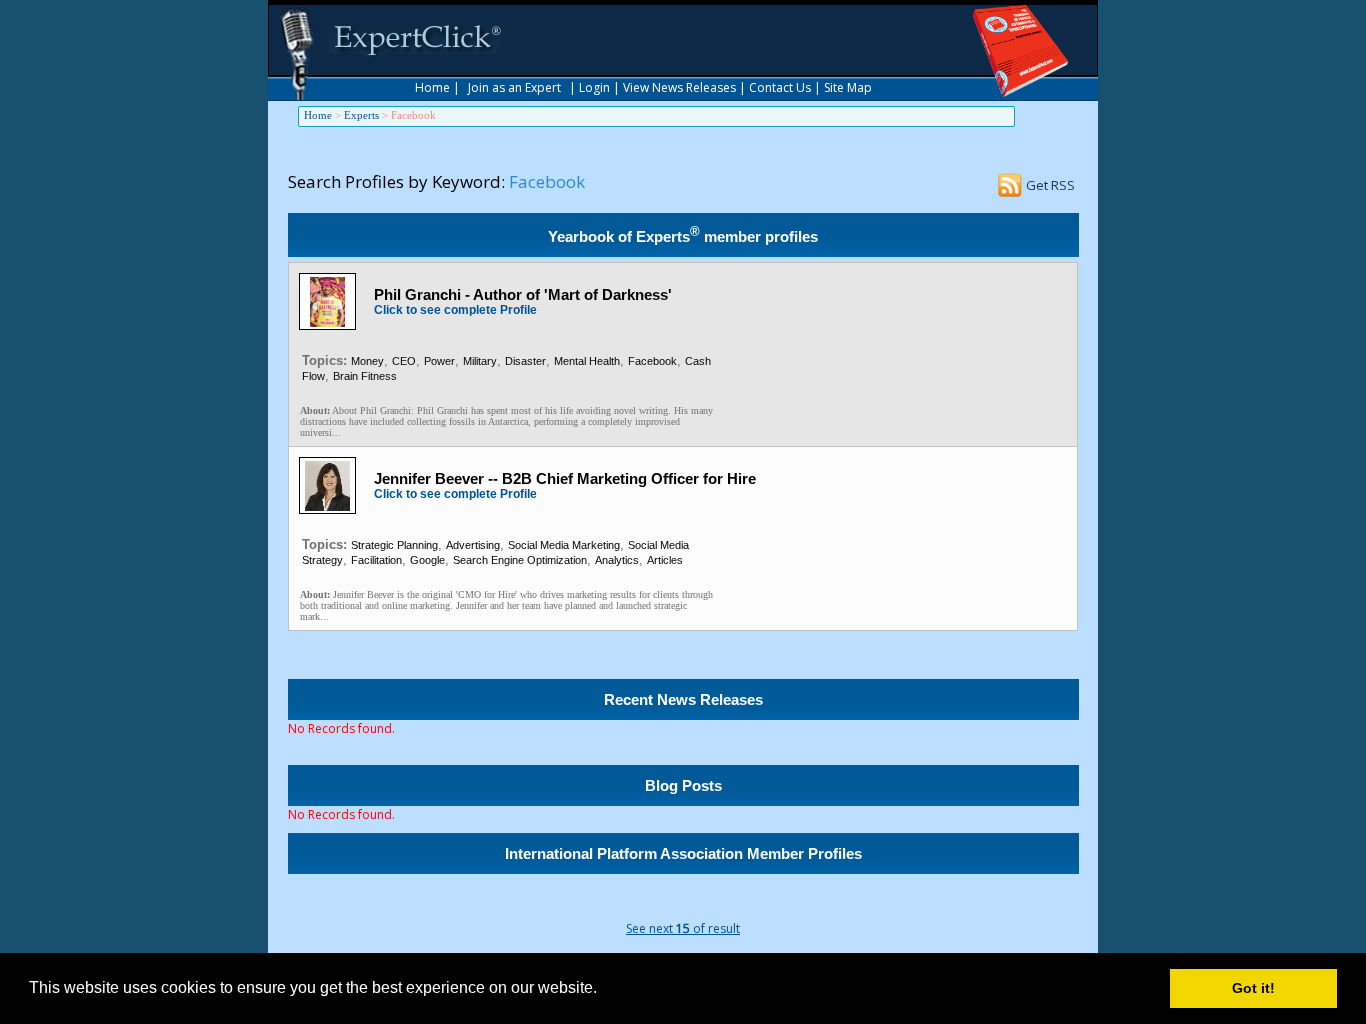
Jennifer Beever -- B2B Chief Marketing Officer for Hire (565, 478)
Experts (361, 115)
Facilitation (376, 560)
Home (432, 87)
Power (439, 361)
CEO (404, 361)
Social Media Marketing (564, 545)
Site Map (848, 87)
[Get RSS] (1010, 190)
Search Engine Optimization (520, 560)
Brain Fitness (365, 376)
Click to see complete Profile (455, 310)
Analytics (617, 560)
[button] (604, 990)
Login (594, 87)
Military (480, 361)
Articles (665, 560)
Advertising (473, 545)
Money (367, 361)
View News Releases (679, 87)
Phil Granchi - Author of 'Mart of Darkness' (523, 294)
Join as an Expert (514, 87)
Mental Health (587, 361)
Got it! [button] (1253, 988)
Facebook (652, 361)
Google (427, 560)
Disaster (525, 361)
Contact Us (780, 87)
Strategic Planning (394, 545)
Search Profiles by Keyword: (396, 181)
